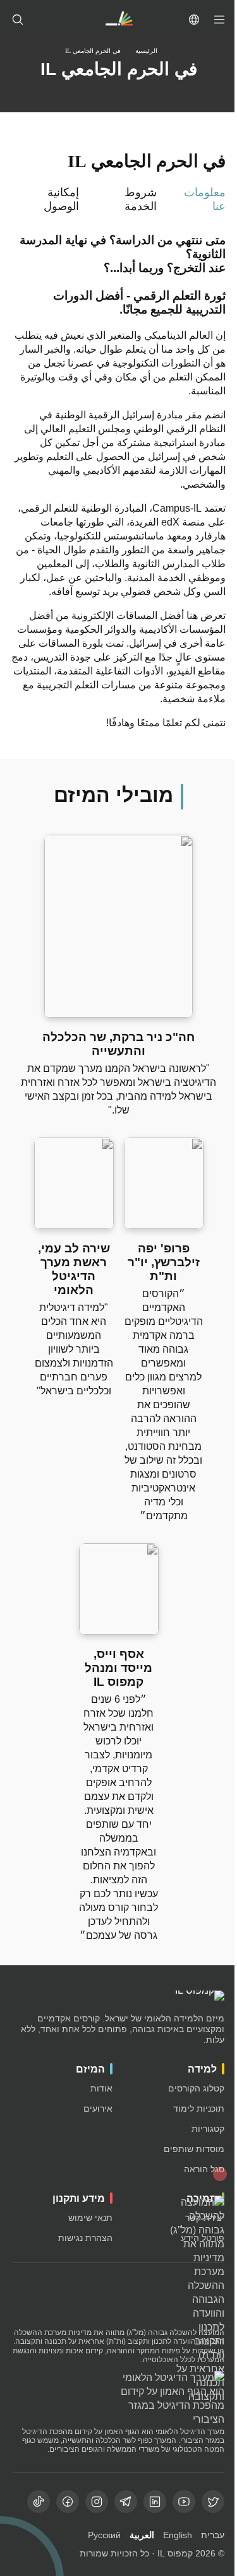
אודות (101, 2088)
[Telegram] (126, 2502)
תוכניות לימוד (199, 2108)
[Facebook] (68, 2502)
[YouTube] (184, 2502)
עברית (213, 2535)
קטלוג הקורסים (196, 2088)
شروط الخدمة (141, 199)
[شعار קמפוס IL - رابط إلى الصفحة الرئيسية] (119, 20)
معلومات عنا (205, 199)
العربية (142, 2535)
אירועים (98, 2108)
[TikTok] (39, 2502)
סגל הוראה (204, 2169)
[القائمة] (219, 20)
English (178, 2535)
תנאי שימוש (90, 2218)
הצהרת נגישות (85, 2238)
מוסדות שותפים (194, 2149)
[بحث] (18, 20)
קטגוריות (208, 2129)
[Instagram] (97, 2502)
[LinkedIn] (155, 2502)
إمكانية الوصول (61, 199)
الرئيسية (146, 51)
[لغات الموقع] (194, 20)
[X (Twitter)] (213, 2502)
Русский (104, 2535)
